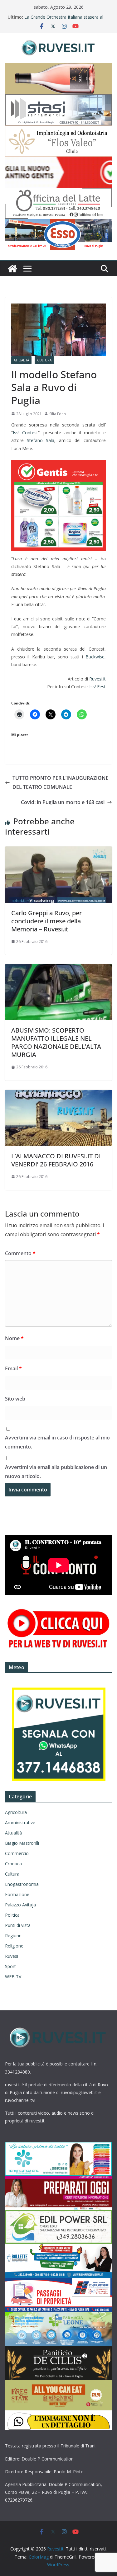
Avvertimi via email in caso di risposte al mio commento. (57, 1442)
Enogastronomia (22, 1884)
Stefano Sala (41, 440)
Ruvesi (12, 1956)
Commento (20, 1253)
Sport (10, 1966)
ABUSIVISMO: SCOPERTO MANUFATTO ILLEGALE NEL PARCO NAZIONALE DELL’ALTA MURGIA (56, 1042)
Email (13, 1368)
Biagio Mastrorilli (22, 1843)
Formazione (17, 1894)
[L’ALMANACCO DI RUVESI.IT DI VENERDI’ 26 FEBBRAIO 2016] (58, 1094)
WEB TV (13, 1977)
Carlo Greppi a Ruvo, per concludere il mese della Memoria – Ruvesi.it (46, 921)
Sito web (15, 1399)
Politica (12, 1915)
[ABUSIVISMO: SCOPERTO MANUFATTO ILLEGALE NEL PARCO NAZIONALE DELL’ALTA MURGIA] (58, 968)
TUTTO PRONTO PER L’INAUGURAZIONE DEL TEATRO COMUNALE (61, 782)
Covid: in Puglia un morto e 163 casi (63, 802)
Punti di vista (18, 1925)
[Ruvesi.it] (12, 269)
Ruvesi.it (97, 679)
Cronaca (13, 1864)
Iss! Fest (97, 687)
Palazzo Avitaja (20, 1905)
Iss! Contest (25, 433)
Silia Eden (58, 414)
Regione (13, 1936)
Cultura (44, 360)
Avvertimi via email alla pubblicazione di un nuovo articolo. (56, 1472)
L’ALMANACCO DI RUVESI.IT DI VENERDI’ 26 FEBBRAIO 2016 (56, 1160)
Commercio (17, 1853)
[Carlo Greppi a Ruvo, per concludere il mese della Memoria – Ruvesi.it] (58, 851)
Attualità (21, 360)
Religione (14, 1946)
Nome (14, 1338)
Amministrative (20, 1823)
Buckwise (95, 657)
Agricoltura (16, 1812)
